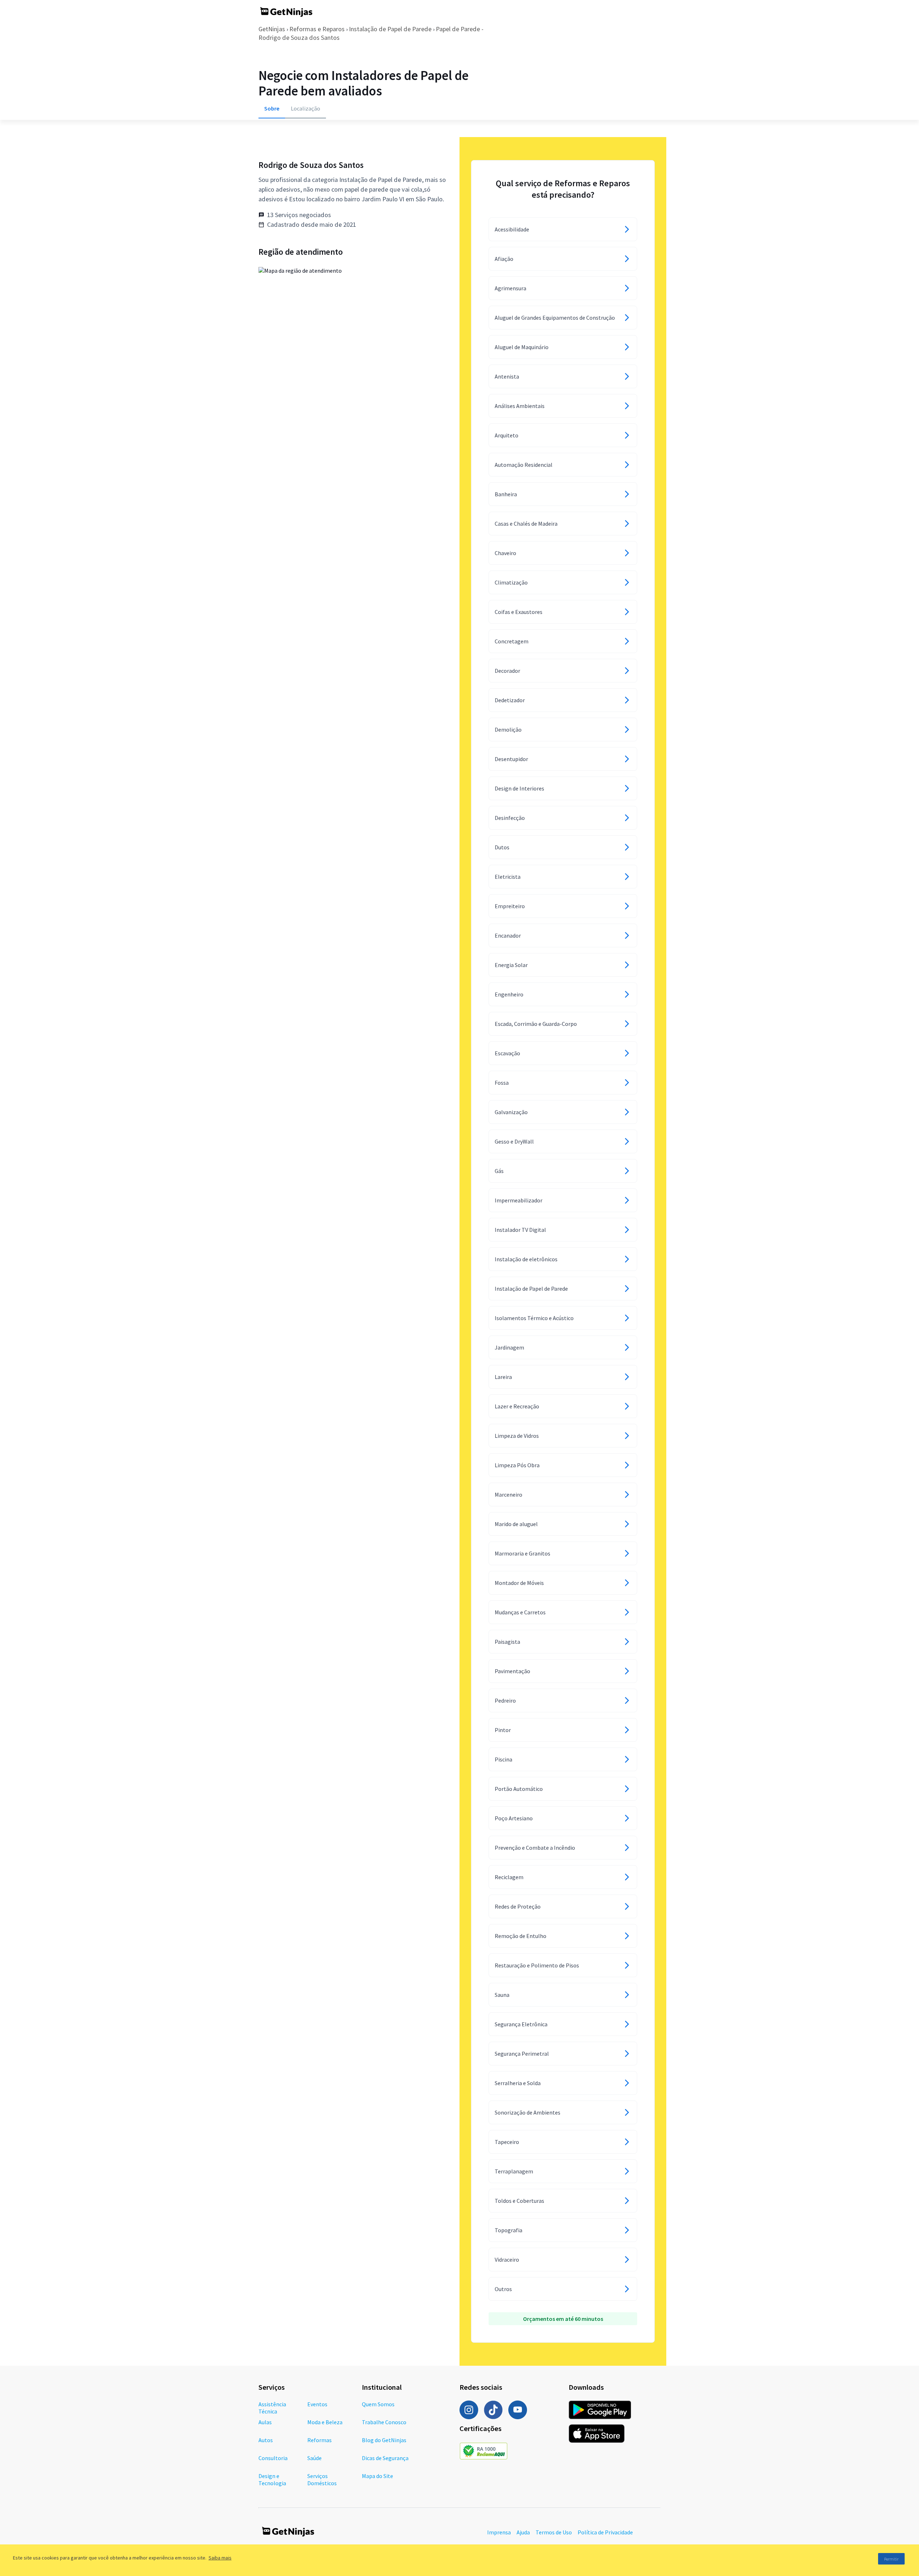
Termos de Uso (554, 2532)
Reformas (319, 2440)
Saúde (314, 2458)
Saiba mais (220, 2558)
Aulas (265, 2422)
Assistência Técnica (272, 2408)
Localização (305, 108)
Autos (266, 2440)
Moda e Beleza (325, 2422)
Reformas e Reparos (317, 29)
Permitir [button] (891, 2559)
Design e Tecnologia (272, 2479)
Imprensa (499, 2532)
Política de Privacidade (605, 2532)
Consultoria (273, 2458)
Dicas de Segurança (385, 2458)
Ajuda (523, 2532)
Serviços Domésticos (322, 2479)
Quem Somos (378, 2404)
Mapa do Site (377, 2476)
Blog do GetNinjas (384, 2440)
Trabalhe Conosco (384, 2422)
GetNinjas (272, 29)
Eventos (317, 2404)
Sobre (272, 108)
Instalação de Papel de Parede (390, 29)
